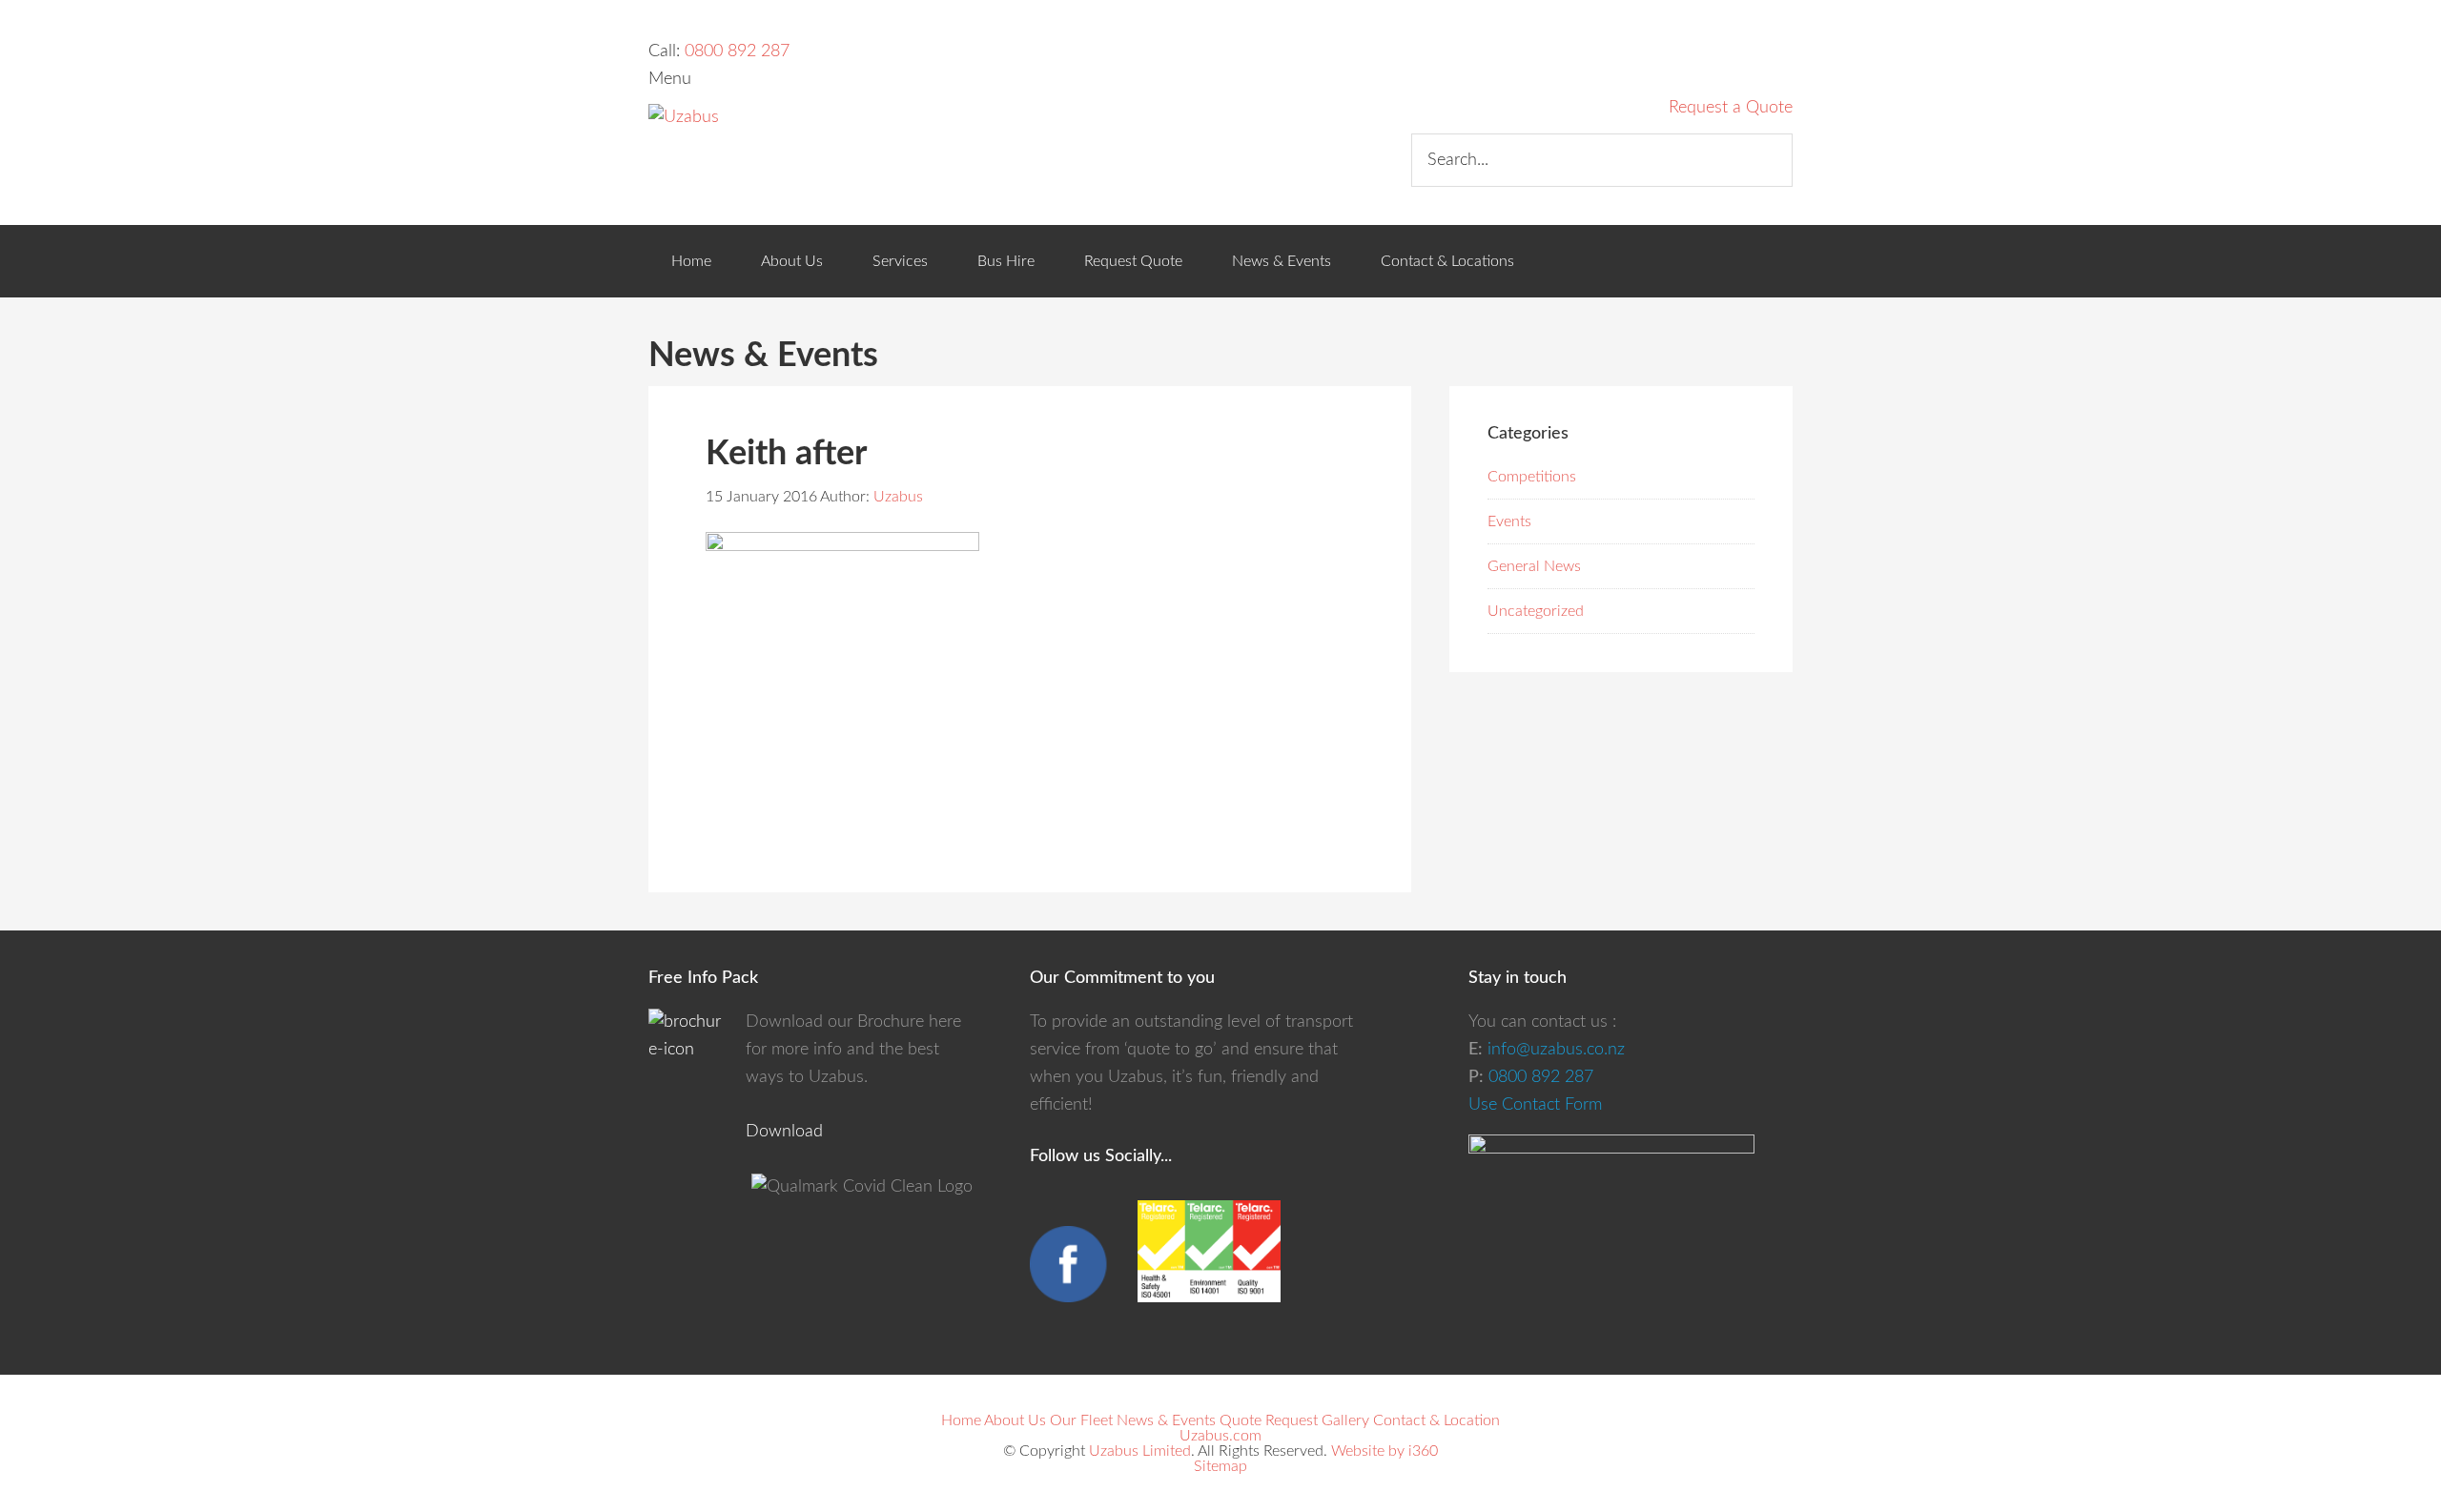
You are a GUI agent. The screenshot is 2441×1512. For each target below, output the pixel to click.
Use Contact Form (1535, 1105)
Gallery (1345, 1420)
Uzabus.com (1220, 1436)
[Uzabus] (684, 117)
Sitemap (1220, 1466)
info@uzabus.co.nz (1556, 1050)
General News (1534, 566)
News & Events (1166, 1420)
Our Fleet (1081, 1420)
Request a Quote (1731, 108)
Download (784, 1132)
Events (1509, 521)
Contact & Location (1436, 1420)
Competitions (1532, 477)
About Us (1015, 1420)
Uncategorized (1536, 611)
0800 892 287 (737, 51)
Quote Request (1269, 1420)
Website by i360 (1385, 1451)
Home (961, 1420)
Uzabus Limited (1140, 1451)
